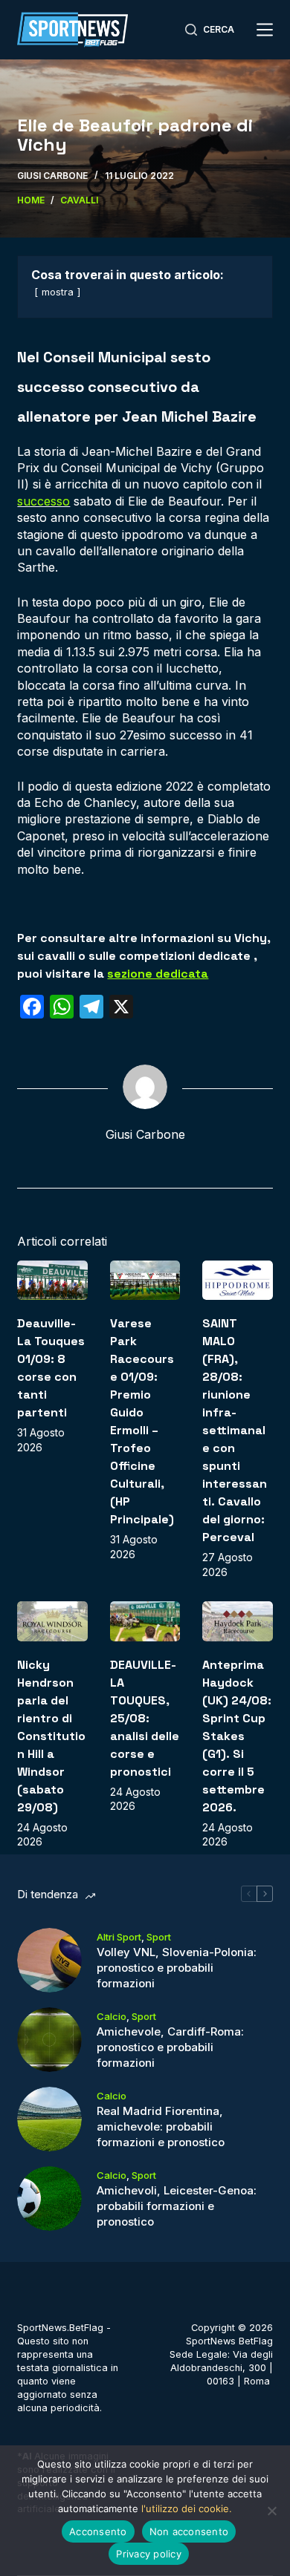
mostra (58, 292)
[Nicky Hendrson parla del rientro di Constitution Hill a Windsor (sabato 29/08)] (52, 1621)
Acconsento (98, 2531)
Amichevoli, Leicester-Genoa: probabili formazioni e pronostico (177, 2206)
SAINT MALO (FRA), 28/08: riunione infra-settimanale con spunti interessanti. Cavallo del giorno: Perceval (235, 1430)
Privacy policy (149, 2554)
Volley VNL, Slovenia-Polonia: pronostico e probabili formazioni (177, 1968)
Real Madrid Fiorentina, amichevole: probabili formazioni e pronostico (161, 2126)
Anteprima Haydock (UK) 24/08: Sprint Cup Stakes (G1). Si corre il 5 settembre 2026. (237, 1736)
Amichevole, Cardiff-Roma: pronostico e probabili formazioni (170, 2047)
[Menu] (265, 30)
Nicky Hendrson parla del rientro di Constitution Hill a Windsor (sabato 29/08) (51, 1736)
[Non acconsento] (271, 2511)
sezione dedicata (158, 974)
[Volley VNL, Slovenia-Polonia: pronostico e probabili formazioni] (49, 1960)
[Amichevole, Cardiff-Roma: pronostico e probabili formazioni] (49, 2040)
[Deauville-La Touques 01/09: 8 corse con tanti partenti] (52, 1280)
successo (43, 501)
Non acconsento (189, 2531)
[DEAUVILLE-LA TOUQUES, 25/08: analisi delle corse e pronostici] (145, 1621)
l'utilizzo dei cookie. (187, 2508)
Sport (159, 1937)
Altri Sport (119, 1937)
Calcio (112, 2016)
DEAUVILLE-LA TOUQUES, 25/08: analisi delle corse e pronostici (145, 1718)
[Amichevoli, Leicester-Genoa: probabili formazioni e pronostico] (49, 2199)
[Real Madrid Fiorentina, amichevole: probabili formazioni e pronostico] (49, 2119)
